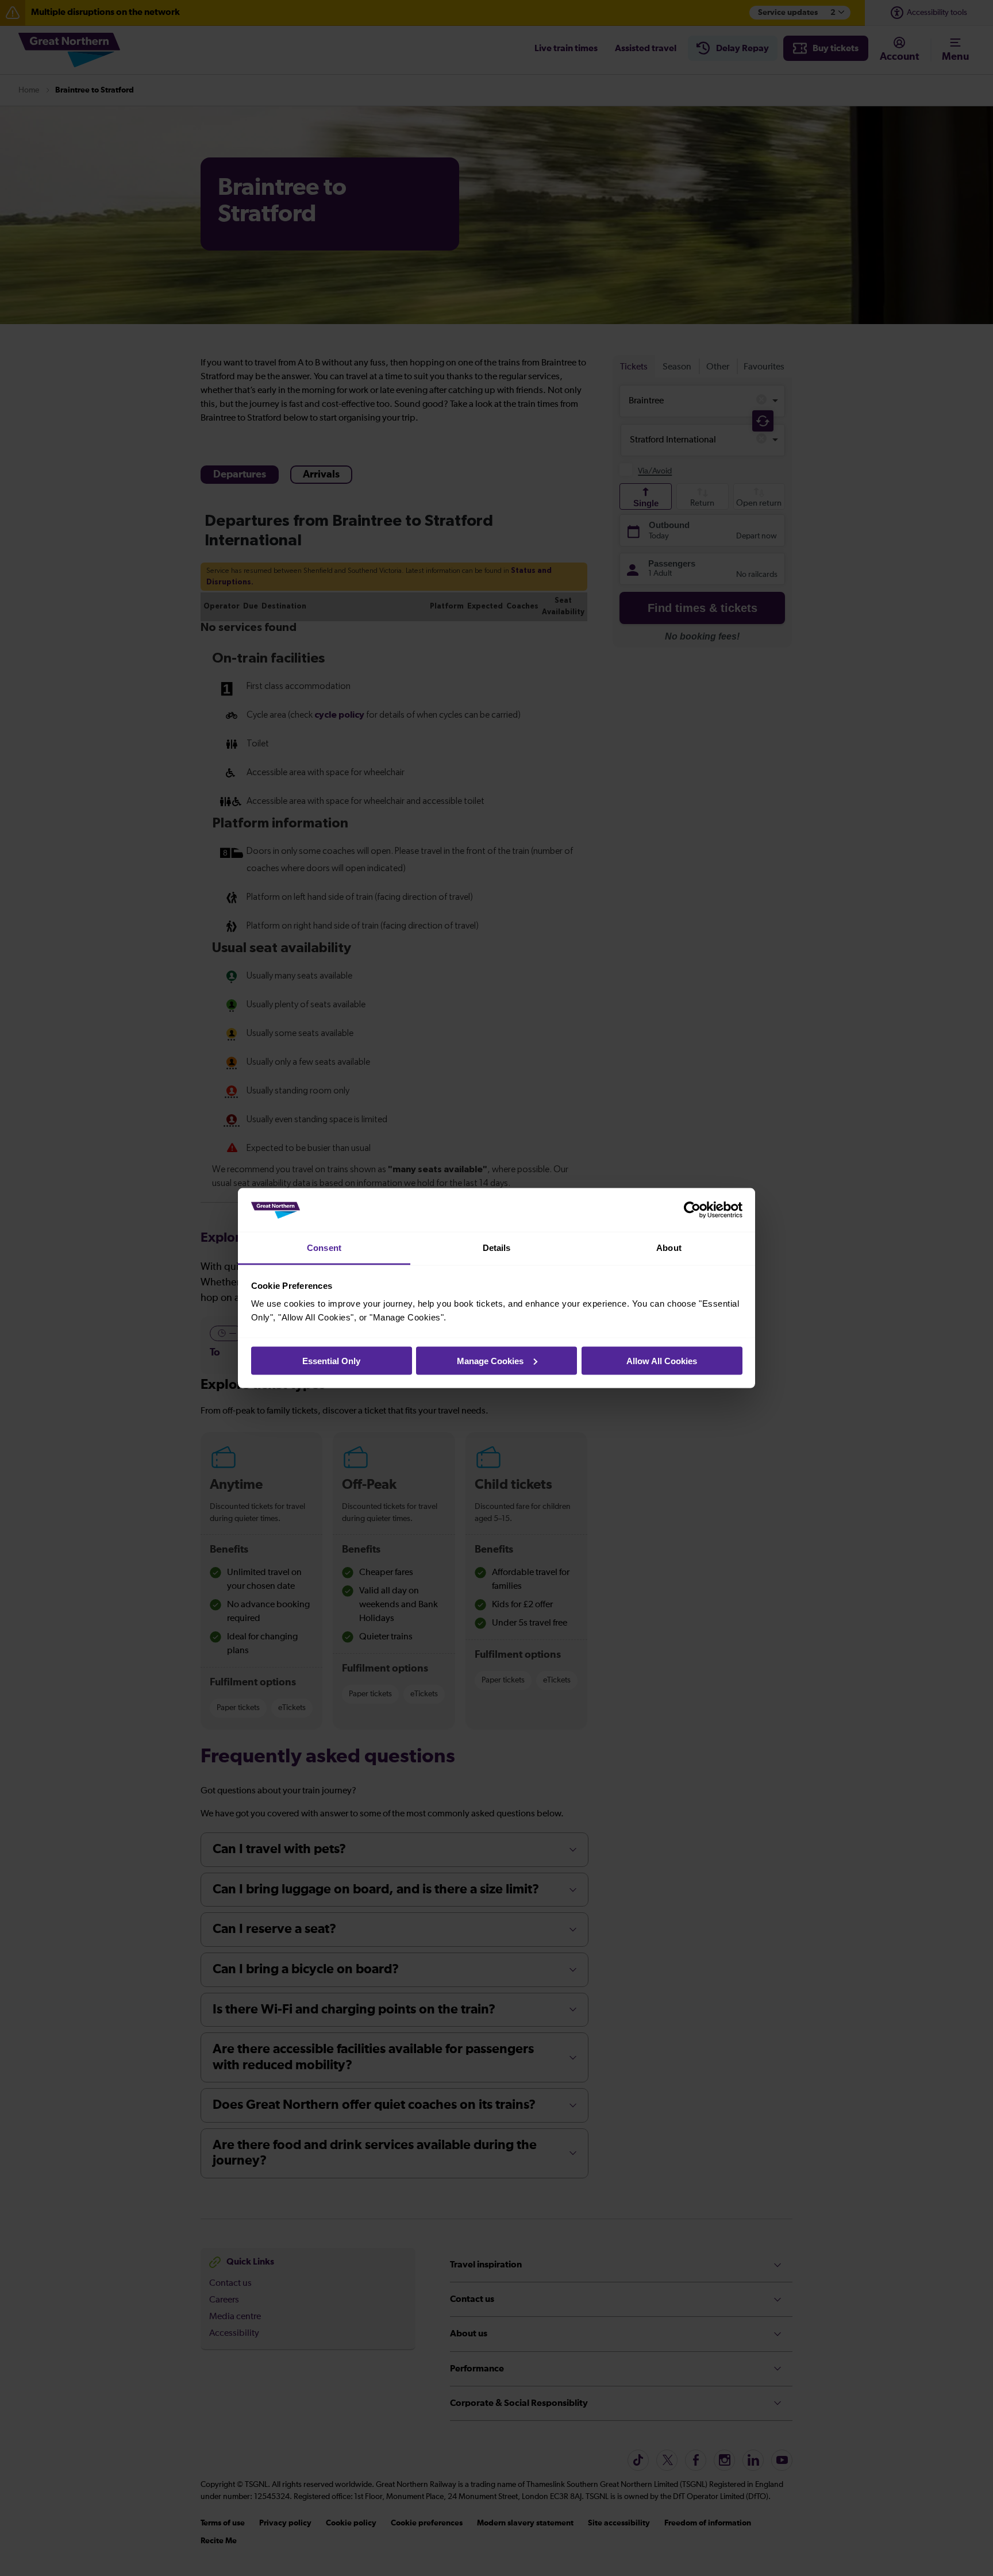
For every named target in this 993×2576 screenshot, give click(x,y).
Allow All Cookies (662, 1360)
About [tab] (669, 1248)
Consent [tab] (324, 1248)
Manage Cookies (490, 1360)
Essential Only (331, 1360)
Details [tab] (497, 1248)
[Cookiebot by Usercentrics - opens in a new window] (692, 1210)
